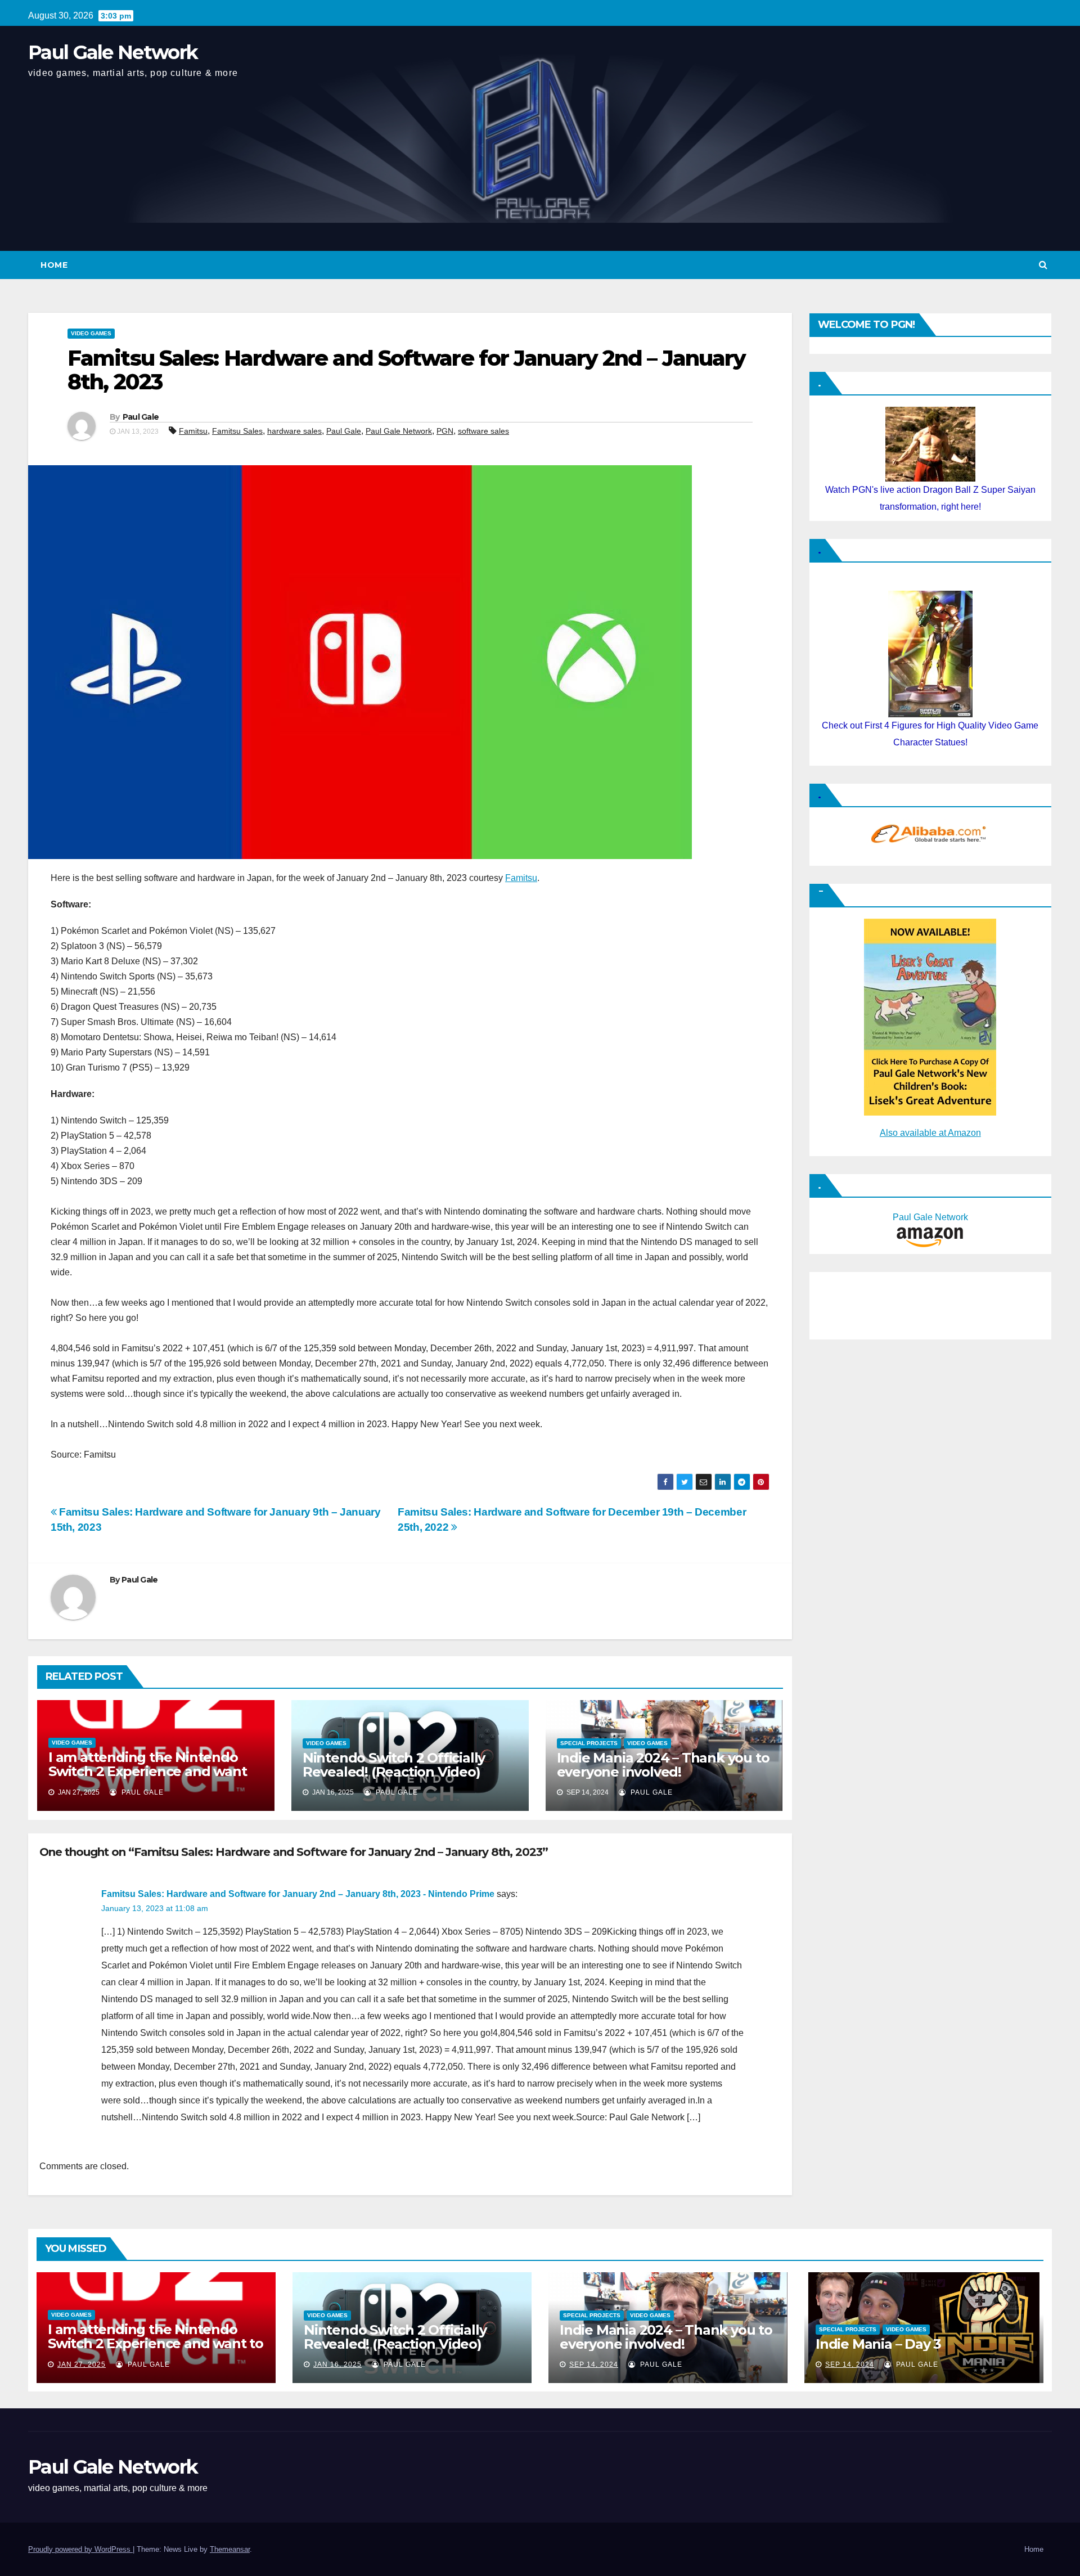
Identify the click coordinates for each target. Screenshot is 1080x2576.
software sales (483, 431)
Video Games (91, 333)
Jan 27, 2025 (82, 2364)
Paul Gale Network (113, 52)
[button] (1043, 265)
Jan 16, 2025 (337, 2364)
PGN (445, 431)
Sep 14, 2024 (594, 2364)
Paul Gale (141, 417)
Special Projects (589, 1743)
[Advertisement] (871, 1303)
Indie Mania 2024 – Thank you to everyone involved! (663, 1765)
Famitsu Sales (237, 431)
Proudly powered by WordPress (80, 2549)
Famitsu (193, 431)
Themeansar (230, 2549)
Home (54, 265)
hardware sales (294, 431)
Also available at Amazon (930, 1133)
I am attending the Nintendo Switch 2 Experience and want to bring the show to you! (147, 1771)
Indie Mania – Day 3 (878, 2344)
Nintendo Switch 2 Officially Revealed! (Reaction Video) (394, 1765)
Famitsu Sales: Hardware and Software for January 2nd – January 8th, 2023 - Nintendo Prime (298, 1894)
